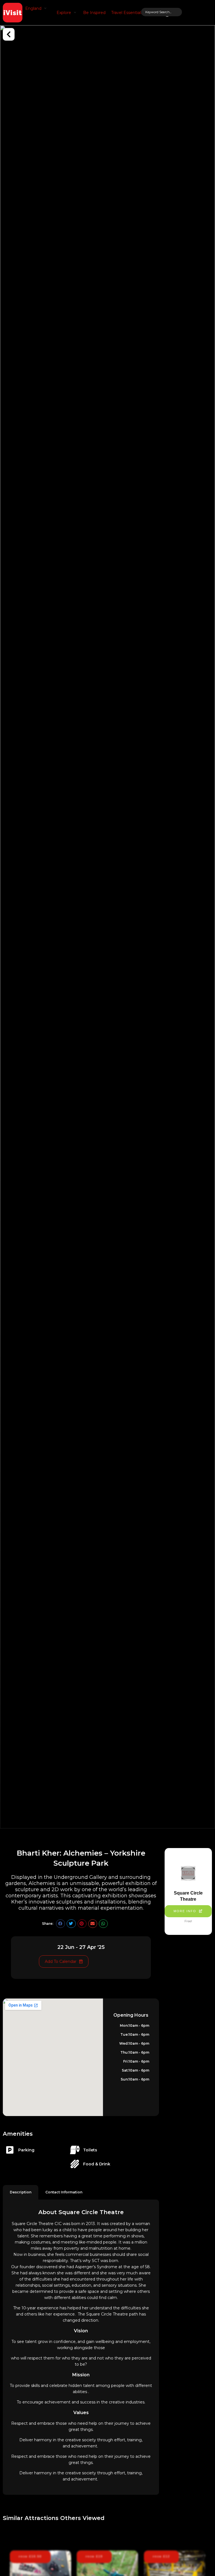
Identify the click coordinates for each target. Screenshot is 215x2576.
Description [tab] (21, 2192)
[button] (37, 8)
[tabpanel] (81, 2347)
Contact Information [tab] (64, 2192)
